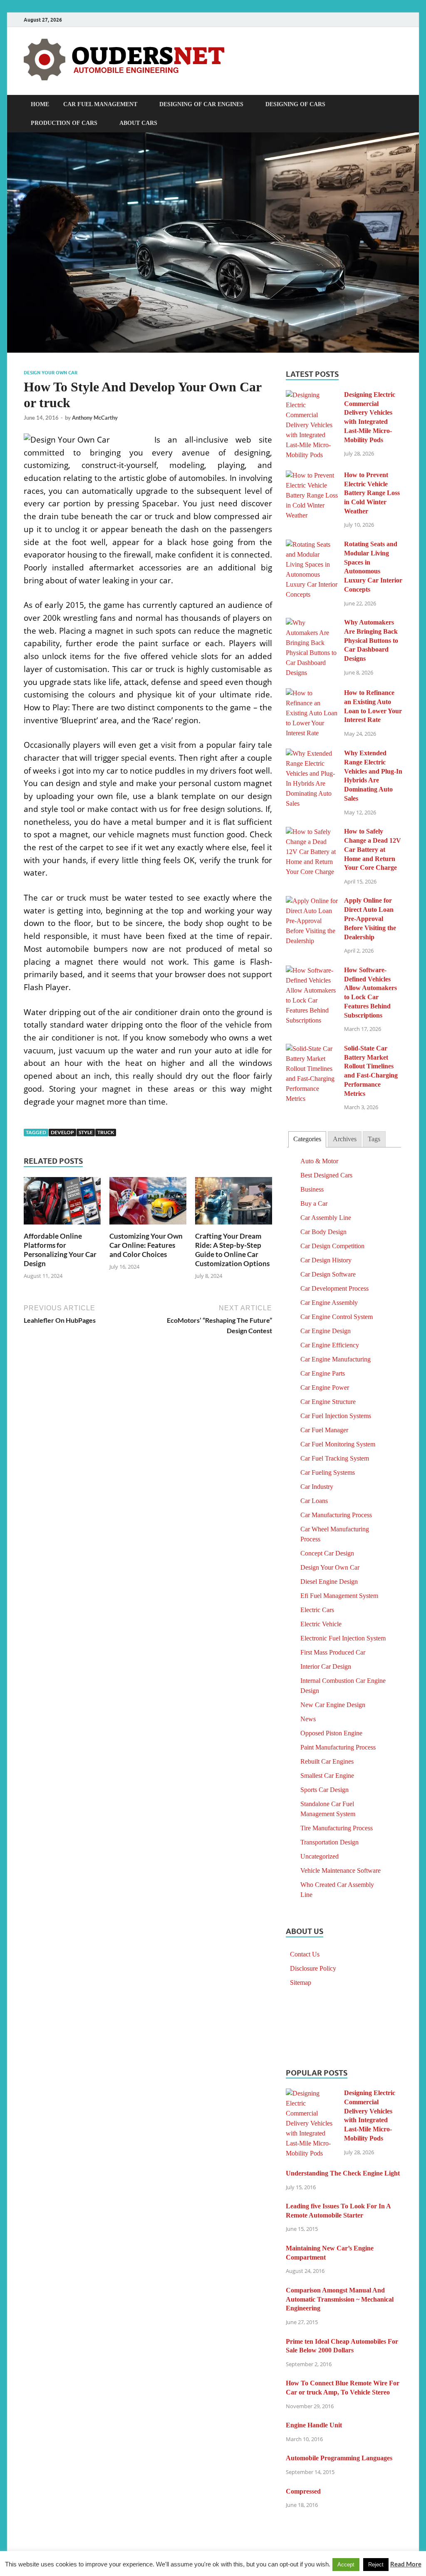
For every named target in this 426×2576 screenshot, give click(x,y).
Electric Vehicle (321, 1624)
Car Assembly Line (326, 1218)
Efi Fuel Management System (339, 1596)
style (86, 1132)
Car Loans (314, 1501)
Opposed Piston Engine (331, 1733)
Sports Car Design (324, 1790)
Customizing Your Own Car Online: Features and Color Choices (146, 1245)
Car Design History (326, 1260)
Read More (406, 2564)
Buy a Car (314, 1203)
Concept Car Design (327, 1553)
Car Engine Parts (323, 1373)
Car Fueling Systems (328, 1472)
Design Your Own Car (51, 373)
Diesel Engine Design (329, 1582)
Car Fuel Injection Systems (336, 1416)
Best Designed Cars (326, 1175)
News (308, 1719)
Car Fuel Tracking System (335, 1458)
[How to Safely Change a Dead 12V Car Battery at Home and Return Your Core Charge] (312, 832)
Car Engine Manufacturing (336, 1359)
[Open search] (398, 105)
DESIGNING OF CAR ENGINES (201, 104)
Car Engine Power (325, 1388)
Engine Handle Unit (314, 2425)
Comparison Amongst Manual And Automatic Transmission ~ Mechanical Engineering (340, 2299)
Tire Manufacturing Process (337, 1828)
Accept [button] (346, 2565)
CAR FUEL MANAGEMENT (100, 104)
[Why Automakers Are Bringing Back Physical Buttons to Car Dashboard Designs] (312, 623)
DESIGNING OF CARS (295, 104)
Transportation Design (329, 1842)
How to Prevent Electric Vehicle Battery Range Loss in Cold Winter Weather (372, 493)
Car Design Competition (332, 1246)
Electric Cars (317, 1610)
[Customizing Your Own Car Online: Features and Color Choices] (148, 1204)
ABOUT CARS (138, 123)
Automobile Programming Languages (339, 2458)
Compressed (303, 2491)
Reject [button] (376, 2565)
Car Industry (317, 1487)
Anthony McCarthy (95, 418)
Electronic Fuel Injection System (343, 1638)
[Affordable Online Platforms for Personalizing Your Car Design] (62, 1204)
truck (106, 1132)
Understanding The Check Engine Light (343, 2173)
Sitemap (301, 1982)
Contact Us (305, 1954)
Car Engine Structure (328, 1402)
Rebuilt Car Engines (327, 1761)
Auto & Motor (319, 1161)
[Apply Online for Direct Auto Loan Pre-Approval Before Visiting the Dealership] (312, 901)
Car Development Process (334, 1288)
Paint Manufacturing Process (338, 1747)
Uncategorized (319, 1856)
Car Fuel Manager (324, 1430)
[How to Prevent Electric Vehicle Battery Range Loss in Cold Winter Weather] (312, 475)
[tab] (307, 1139)
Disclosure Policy (313, 1968)
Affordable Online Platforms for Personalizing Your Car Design (60, 1250)
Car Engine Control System (337, 1317)
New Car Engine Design (333, 1705)
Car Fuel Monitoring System (338, 1444)
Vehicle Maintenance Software (341, 1870)
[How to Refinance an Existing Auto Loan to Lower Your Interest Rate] (312, 693)
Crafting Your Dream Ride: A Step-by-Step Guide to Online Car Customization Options (232, 1250)
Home (40, 104)
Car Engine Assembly (329, 1303)
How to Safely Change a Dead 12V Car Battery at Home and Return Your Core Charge (373, 849)
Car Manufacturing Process (336, 1515)
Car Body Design (323, 1232)
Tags (374, 1139)
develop (62, 1132)
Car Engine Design (326, 1331)
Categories (307, 1139)
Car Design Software (328, 1274)
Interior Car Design (326, 1666)
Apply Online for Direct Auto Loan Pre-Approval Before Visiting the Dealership (370, 918)
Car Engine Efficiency (330, 1345)
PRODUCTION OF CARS (64, 123)
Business (312, 1189)
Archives (345, 1139)
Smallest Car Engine (327, 1776)
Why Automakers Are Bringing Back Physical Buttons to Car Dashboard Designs (371, 640)
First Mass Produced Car (333, 1652)
